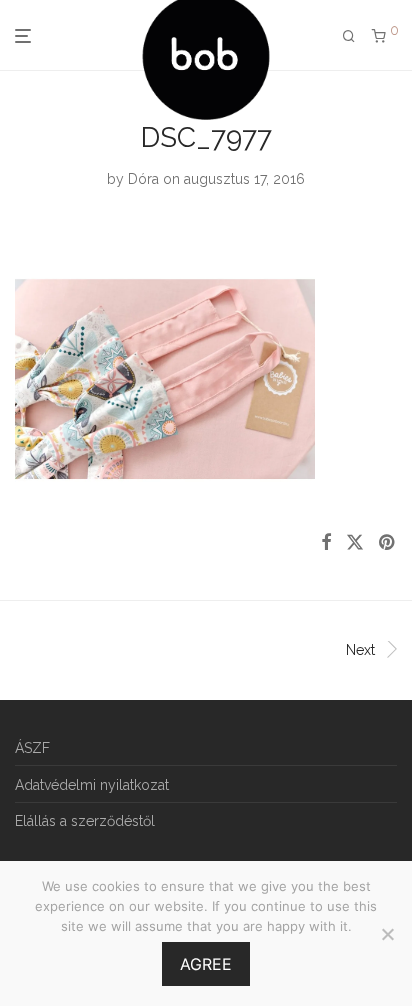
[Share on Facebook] (326, 543)
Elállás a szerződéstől (85, 821)
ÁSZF (32, 748)
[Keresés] (349, 36)
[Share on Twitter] (355, 543)
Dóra (143, 179)
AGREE (206, 964)
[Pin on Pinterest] (388, 543)
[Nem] (387, 934)
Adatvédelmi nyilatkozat (92, 785)
